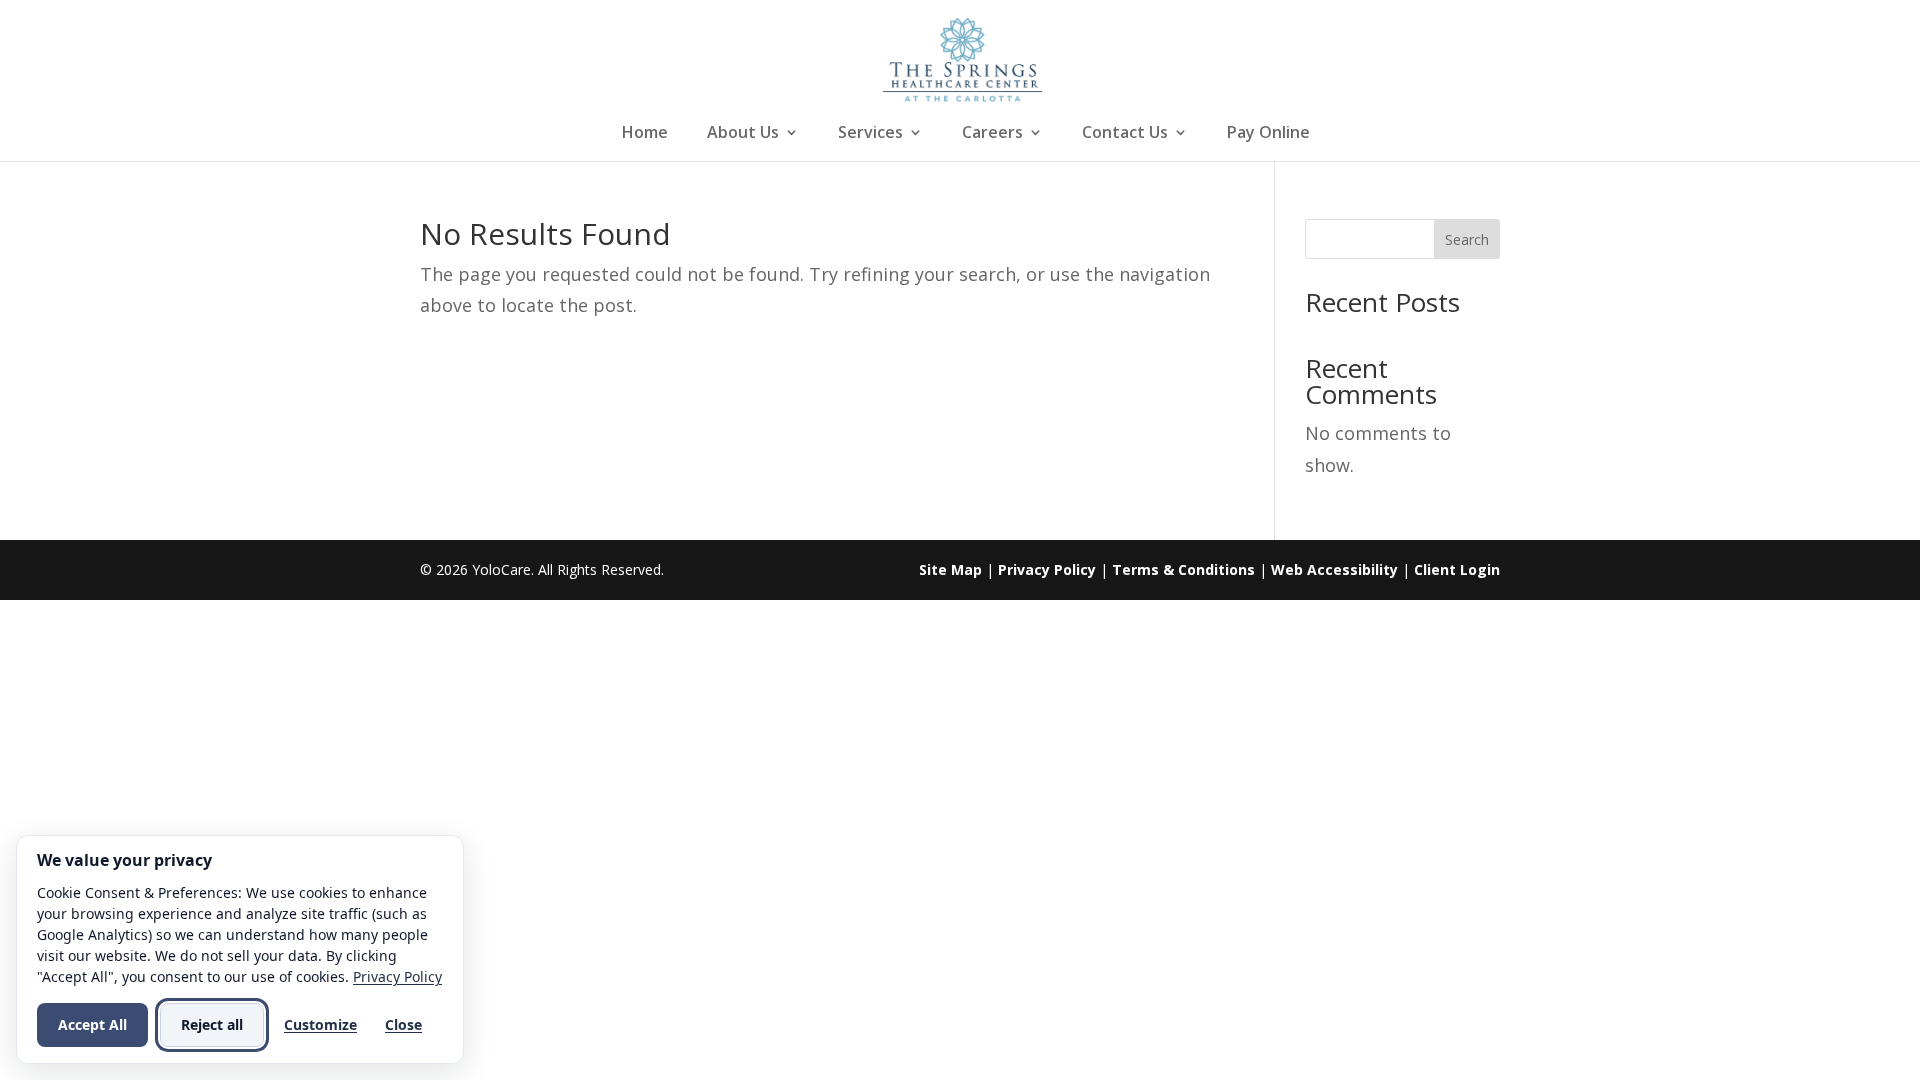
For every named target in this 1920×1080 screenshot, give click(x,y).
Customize (320, 1024)
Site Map (950, 569)
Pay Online (1268, 134)
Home (645, 134)
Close (403, 1024)
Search (1467, 239)
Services (870, 134)
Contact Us (1125, 134)
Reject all (212, 1024)
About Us (743, 134)
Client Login (1457, 569)
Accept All (92, 1024)
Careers (992, 134)
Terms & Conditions (1183, 569)
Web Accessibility (1334, 569)
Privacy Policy (1047, 569)
